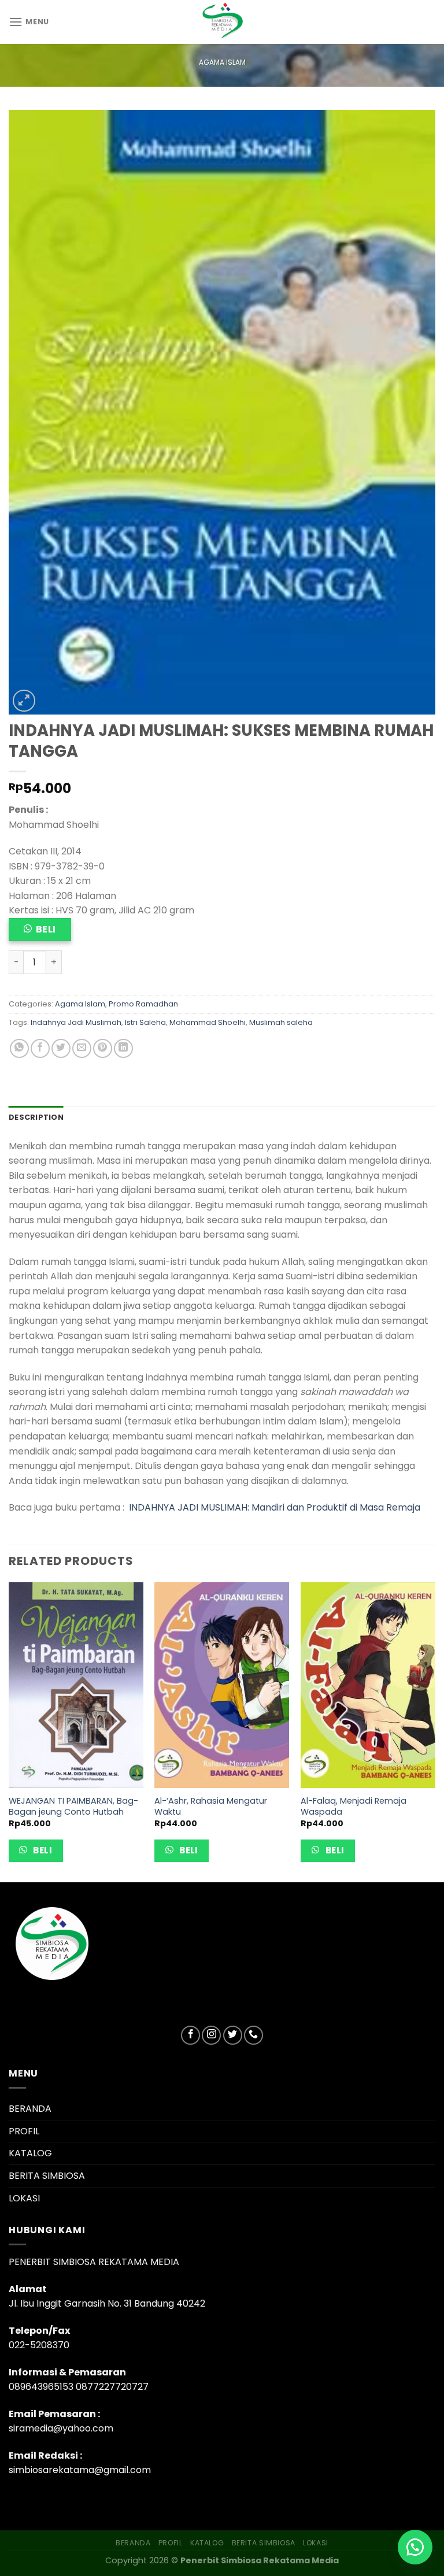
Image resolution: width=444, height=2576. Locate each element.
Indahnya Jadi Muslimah (76, 1022)
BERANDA (30, 2109)
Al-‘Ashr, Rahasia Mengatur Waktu (211, 1806)
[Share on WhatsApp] (19, 1048)
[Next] (435, 1731)
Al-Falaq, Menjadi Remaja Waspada (354, 1806)
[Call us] (254, 2035)
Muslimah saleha (281, 1022)
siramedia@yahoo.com (61, 2428)
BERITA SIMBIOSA (47, 2176)
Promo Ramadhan (143, 1004)
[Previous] (9, 1731)
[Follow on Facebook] (190, 2035)
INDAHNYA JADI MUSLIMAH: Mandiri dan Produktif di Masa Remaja (275, 1507)
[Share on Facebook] (40, 1048)
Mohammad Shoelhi (208, 1022)
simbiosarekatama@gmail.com (80, 2470)
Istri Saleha (145, 1022)
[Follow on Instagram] (211, 2035)
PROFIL (24, 2131)
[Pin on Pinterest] (103, 1048)
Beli (46, 929)
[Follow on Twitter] (233, 2035)
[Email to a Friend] (82, 1048)
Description (36, 1117)
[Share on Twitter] (61, 1048)
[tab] (36, 1117)
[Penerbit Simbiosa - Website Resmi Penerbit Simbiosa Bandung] (222, 22)
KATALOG (30, 2153)
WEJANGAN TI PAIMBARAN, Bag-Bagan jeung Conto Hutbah (73, 1806)
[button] (415, 2547)
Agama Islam (222, 62)
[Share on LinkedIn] (123, 1048)
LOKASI (24, 2198)
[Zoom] (24, 701)
